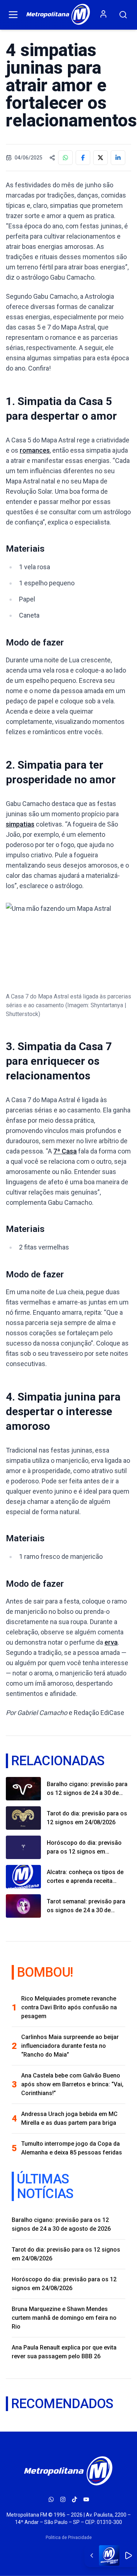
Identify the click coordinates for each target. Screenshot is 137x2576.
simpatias (20, 824)
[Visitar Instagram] (63, 2499)
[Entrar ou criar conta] (103, 14)
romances (35, 450)
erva (111, 1642)
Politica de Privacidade (69, 2538)
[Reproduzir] (128, 2555)
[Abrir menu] (13, 15)
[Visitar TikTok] (75, 2499)
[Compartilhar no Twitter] (100, 158)
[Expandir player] (92, 2555)
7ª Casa (65, 1151)
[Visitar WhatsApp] (51, 2499)
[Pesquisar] (123, 15)
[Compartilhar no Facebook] (83, 158)
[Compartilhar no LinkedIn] (118, 158)
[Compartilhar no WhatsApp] (65, 158)
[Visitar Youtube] (86, 2499)
